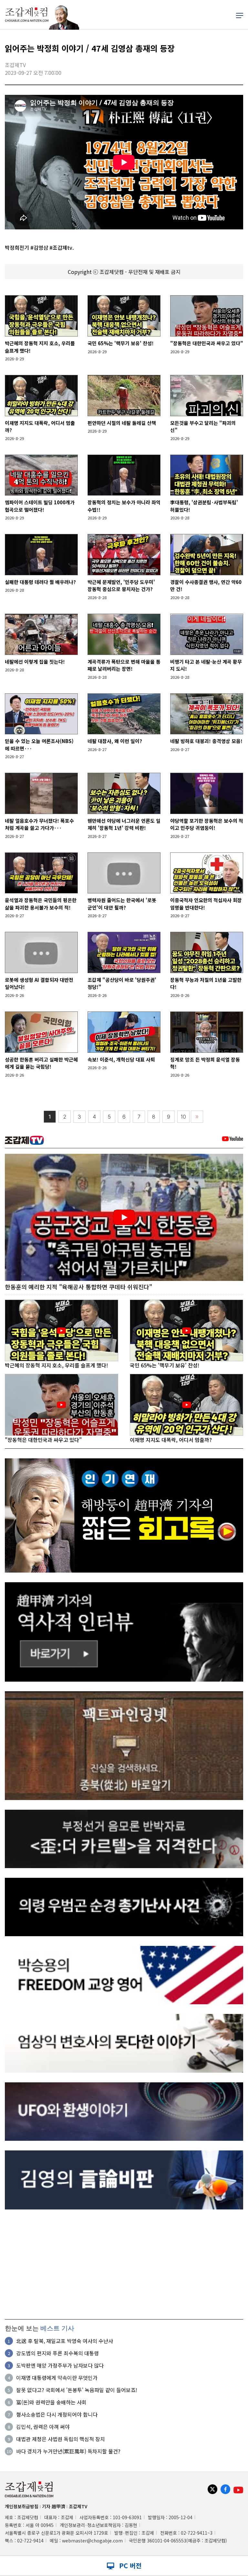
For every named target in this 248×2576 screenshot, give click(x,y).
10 (183, 1117)
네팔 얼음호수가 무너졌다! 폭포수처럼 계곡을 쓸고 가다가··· (39, 824)
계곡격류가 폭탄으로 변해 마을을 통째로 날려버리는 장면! (124, 665)
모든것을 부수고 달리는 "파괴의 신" (203, 427)
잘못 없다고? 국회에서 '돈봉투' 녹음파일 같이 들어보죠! (77, 2390)
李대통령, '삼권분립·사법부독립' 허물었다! (204, 506)
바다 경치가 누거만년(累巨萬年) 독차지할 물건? (68, 2451)
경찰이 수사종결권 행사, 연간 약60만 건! (206, 586)
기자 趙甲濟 (54, 2506)
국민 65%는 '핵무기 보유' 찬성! (121, 343)
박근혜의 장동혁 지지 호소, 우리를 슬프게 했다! (40, 347)
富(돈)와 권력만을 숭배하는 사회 (51, 2402)
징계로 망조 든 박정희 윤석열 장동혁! (205, 1063)
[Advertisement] (124, 2264)
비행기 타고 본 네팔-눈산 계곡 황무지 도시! (206, 665)
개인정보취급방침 (22, 2506)
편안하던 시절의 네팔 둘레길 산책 (122, 423)
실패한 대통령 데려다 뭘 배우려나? (40, 582)
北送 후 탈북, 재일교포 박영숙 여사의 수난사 (65, 2341)
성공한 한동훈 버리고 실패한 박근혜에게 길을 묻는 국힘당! (41, 1063)
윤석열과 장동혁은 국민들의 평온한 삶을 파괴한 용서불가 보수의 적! (41, 904)
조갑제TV (78, 2506)
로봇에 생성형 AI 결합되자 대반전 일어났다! (39, 983)
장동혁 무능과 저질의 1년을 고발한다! (206, 983)
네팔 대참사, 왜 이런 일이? (115, 741)
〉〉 (197, 1117)
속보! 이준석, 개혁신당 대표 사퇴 (121, 1059)
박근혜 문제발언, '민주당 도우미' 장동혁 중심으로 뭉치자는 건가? (121, 586)
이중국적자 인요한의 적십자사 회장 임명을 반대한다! (206, 904)
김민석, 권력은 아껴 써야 (43, 2427)
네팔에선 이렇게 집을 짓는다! (35, 662)
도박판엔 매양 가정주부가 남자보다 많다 (60, 2365)
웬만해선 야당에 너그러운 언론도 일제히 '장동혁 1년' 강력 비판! (124, 824)
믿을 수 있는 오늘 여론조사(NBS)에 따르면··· (39, 745)
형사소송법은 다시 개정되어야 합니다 (57, 2414)
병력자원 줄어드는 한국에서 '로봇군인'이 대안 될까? (122, 904)
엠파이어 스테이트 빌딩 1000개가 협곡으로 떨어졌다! (40, 506)
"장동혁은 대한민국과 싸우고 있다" (207, 343)
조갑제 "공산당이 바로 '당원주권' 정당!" (122, 983)
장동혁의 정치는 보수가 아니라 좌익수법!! (124, 506)
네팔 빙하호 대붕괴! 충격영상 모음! (206, 741)
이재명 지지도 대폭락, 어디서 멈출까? (40, 427)
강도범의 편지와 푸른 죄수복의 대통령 (57, 2353)
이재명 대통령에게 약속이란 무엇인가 (57, 2378)
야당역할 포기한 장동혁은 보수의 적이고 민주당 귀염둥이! (207, 824)
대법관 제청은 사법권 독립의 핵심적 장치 (61, 2439)
